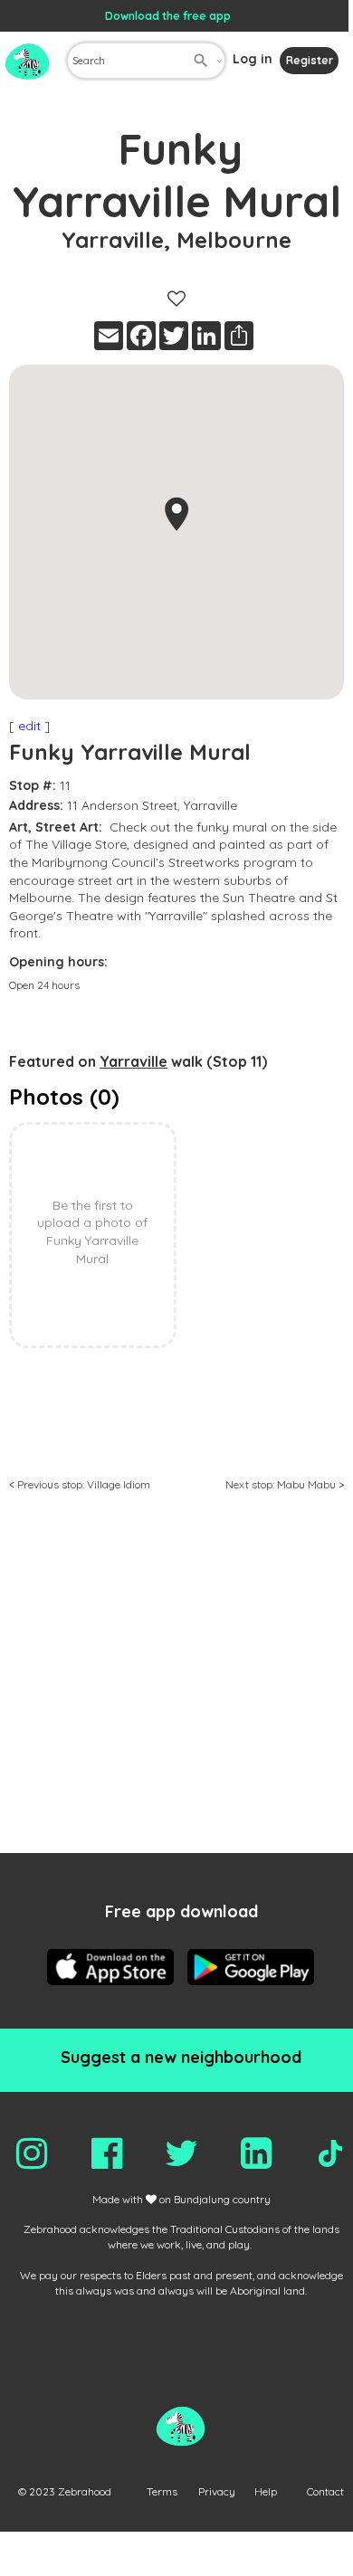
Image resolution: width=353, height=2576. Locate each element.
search (201, 61)
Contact (325, 2491)
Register (310, 60)
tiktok (330, 2153)
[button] (176, 514)
